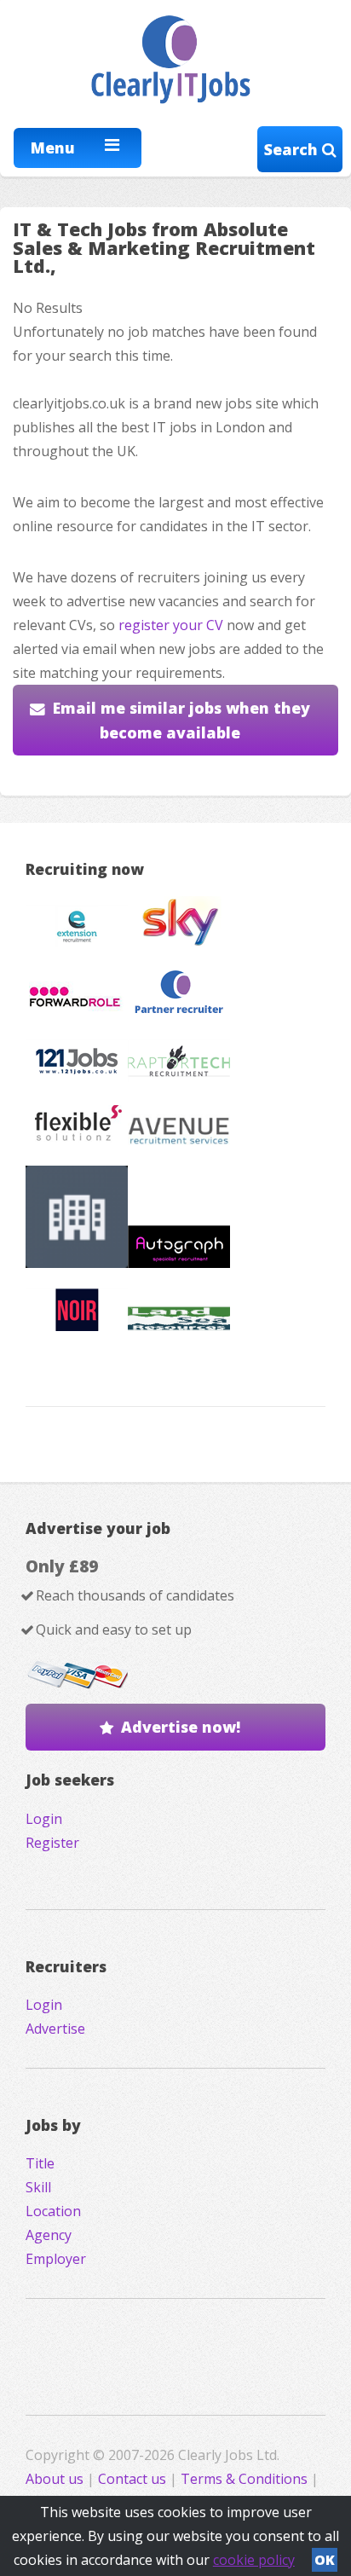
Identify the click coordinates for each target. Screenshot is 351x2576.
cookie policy (254, 2560)
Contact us (134, 2479)
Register (52, 1843)
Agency (49, 2235)
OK (325, 2560)
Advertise (55, 2029)
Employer (56, 2259)
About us (56, 2479)
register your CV (171, 625)
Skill (38, 2187)
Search (293, 149)
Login (44, 1819)
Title (40, 2163)
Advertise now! (181, 1727)
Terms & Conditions (244, 2479)
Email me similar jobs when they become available (181, 720)
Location (53, 2211)
